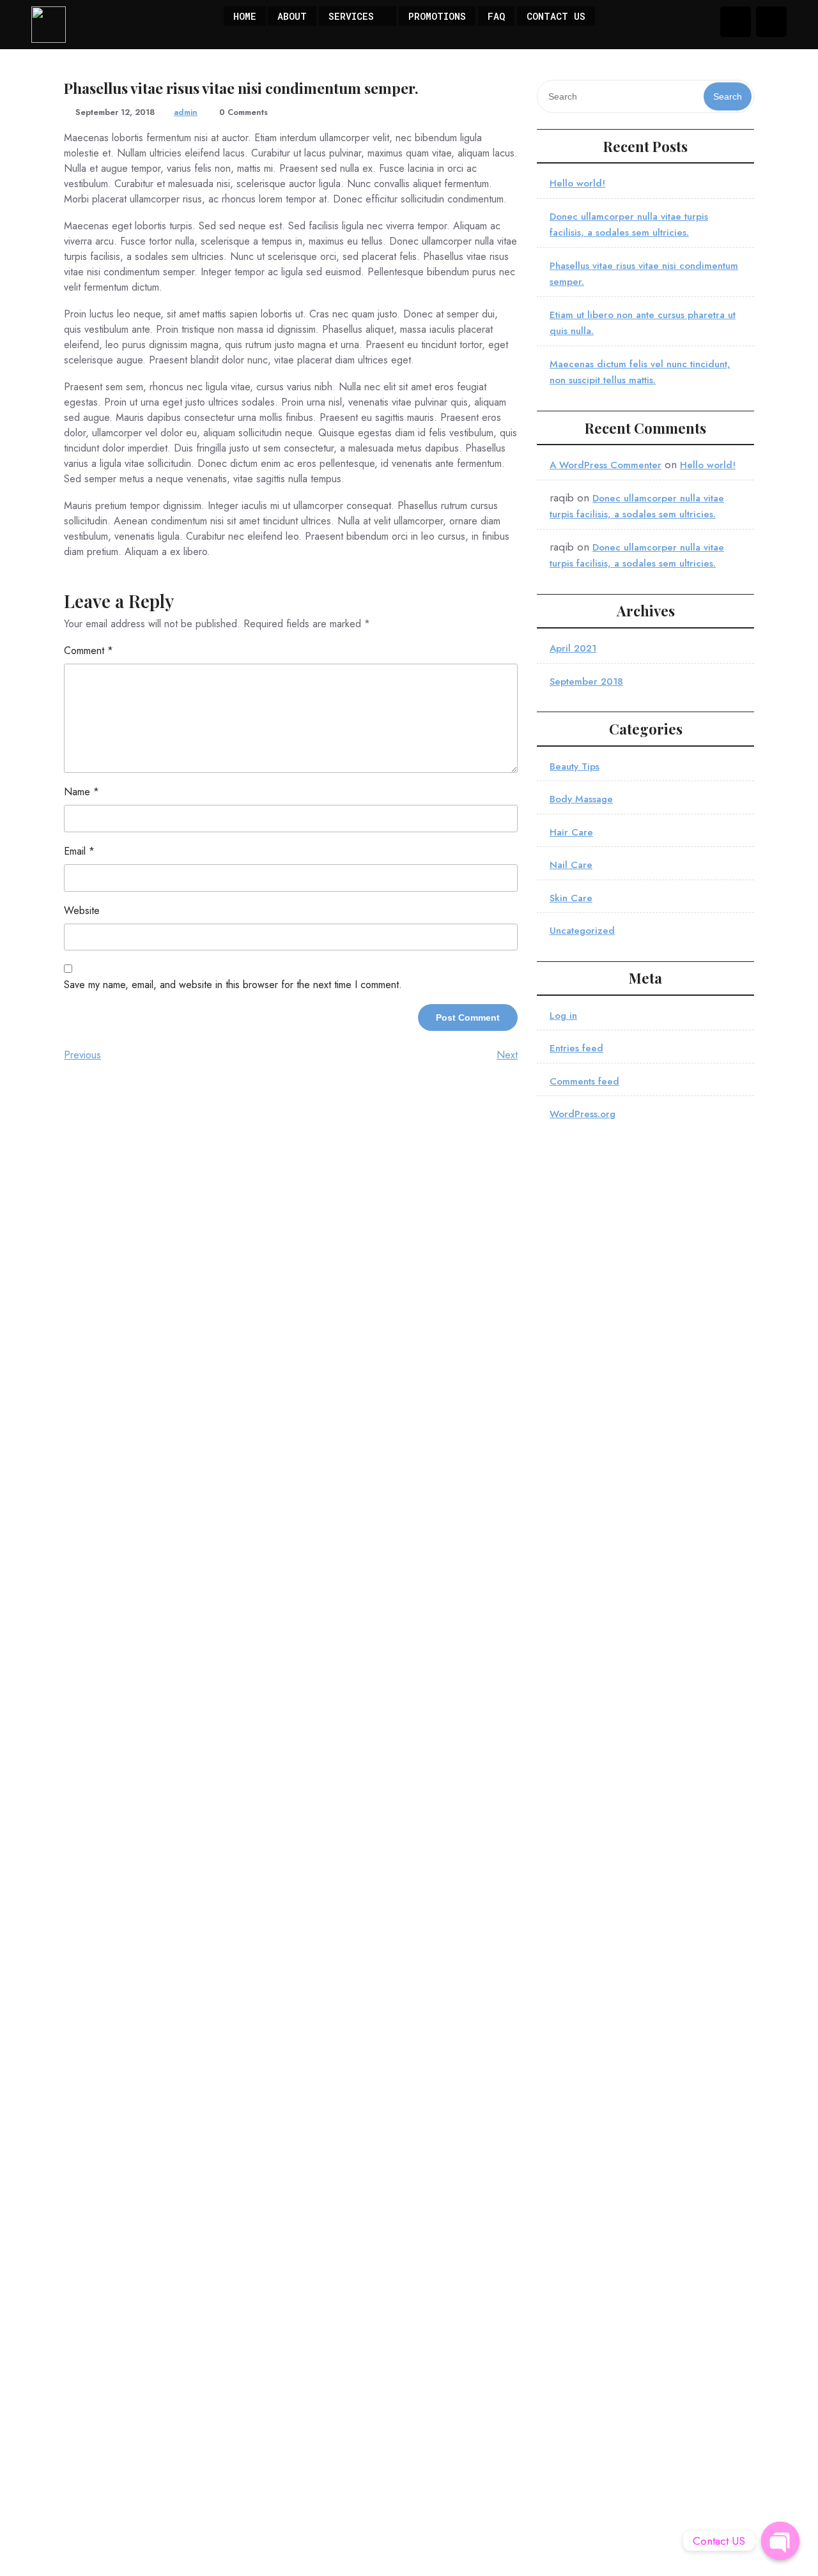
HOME (245, 16)
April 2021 (573, 648)
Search (728, 96)
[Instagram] (771, 22)
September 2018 (586, 682)
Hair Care (571, 832)
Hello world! (577, 183)
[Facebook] (736, 22)
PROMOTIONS (437, 16)
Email (79, 851)
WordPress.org (583, 1114)
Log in (563, 1016)
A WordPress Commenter (606, 465)
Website (82, 911)
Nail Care (571, 865)
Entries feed (576, 1048)
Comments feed (584, 1081)
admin (186, 112)
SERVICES (351, 16)
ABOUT (292, 16)
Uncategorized (582, 931)
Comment (89, 651)
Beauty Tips (575, 766)
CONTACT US (556, 16)
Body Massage (581, 799)
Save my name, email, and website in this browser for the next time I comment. (233, 985)
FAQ (496, 16)
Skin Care (571, 898)
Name (81, 792)
